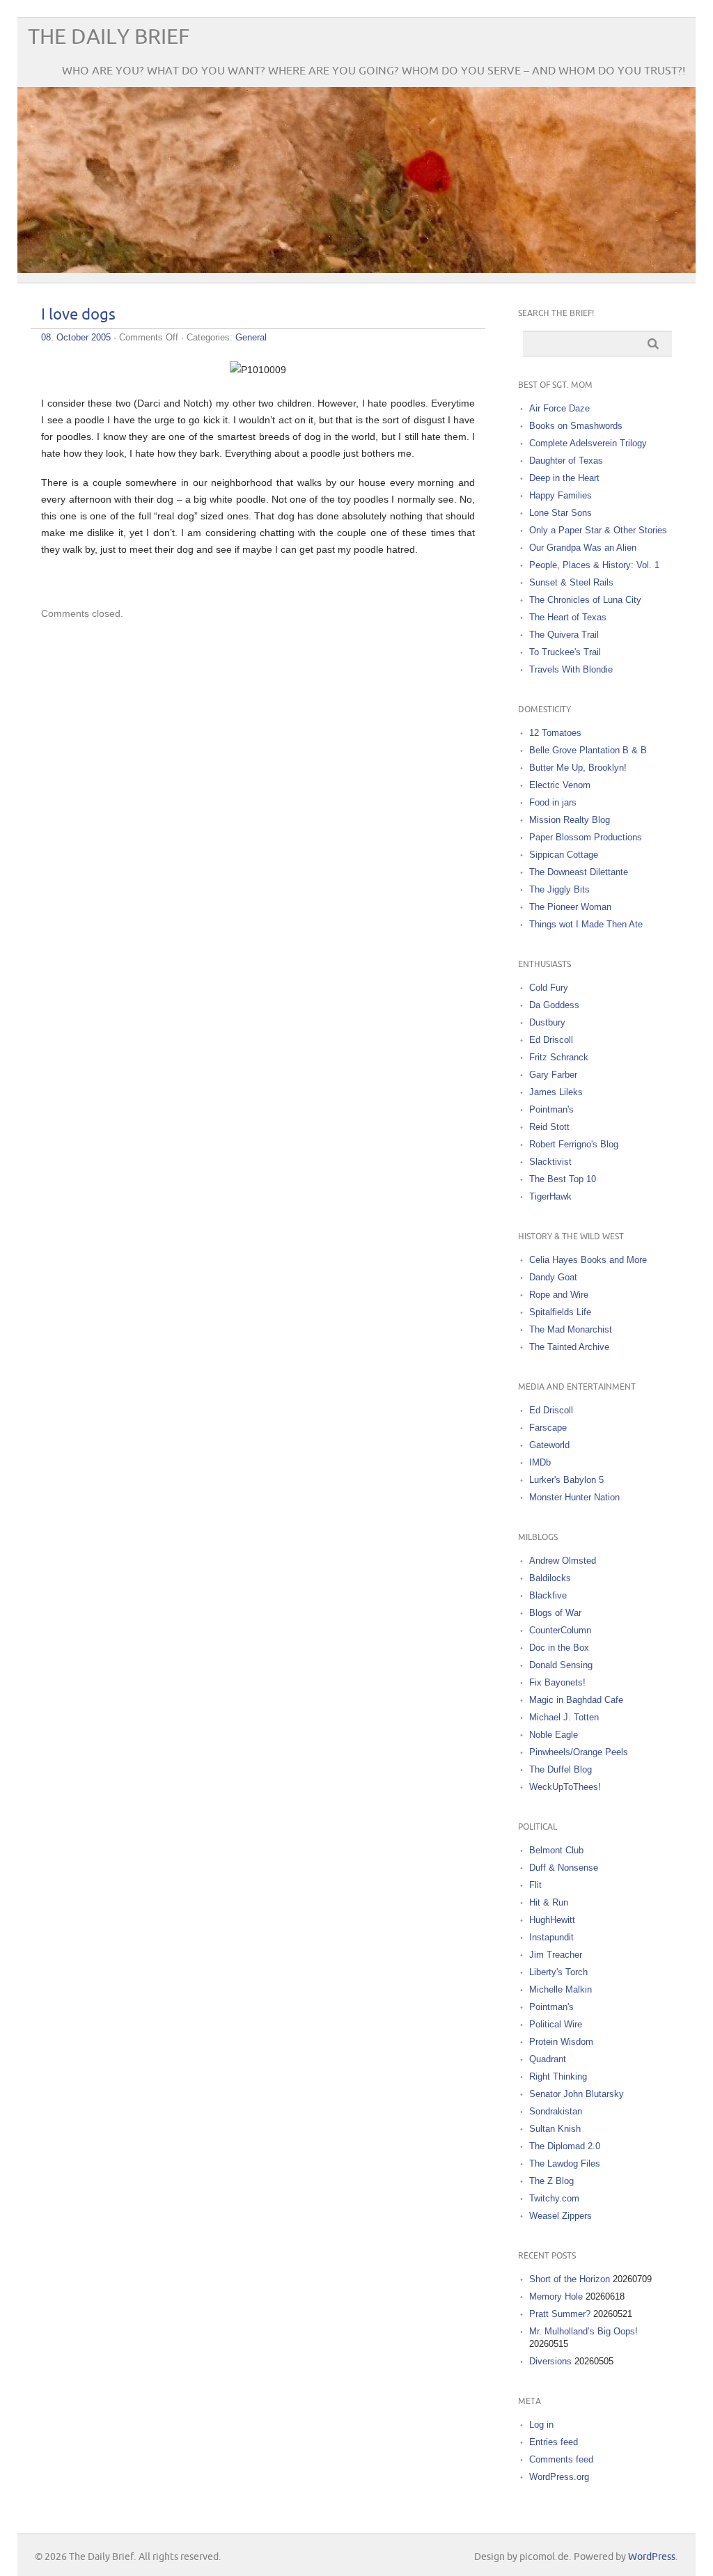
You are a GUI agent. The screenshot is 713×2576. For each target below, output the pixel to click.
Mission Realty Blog (570, 820)
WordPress (652, 2557)
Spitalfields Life (560, 1312)
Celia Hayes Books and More (588, 1260)
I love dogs (78, 315)
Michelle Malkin (561, 1989)
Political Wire (556, 2024)
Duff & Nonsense (564, 1868)
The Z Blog (551, 2181)
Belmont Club (556, 1850)
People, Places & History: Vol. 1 (594, 565)
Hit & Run (549, 1902)
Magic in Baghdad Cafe (576, 1700)
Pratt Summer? (560, 2314)
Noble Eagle (554, 1735)
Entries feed (554, 2442)
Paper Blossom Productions (586, 837)
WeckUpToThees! (565, 1787)
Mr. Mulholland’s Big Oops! (583, 2331)
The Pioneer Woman (570, 907)
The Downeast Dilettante (579, 872)
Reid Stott (549, 1127)
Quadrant (548, 2059)
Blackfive (548, 1595)
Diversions (550, 2361)
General (251, 337)
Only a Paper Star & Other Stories (598, 530)
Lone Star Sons (561, 513)
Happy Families (561, 495)
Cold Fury (549, 988)
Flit (535, 1885)
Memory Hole (556, 2296)
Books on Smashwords (576, 426)
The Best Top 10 (563, 1179)
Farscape (548, 1428)
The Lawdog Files (565, 2163)
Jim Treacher (556, 1955)
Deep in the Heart (564, 478)
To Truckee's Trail (565, 652)
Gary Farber (553, 1075)
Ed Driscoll (551, 1040)
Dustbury (547, 1022)
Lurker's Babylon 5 (566, 1480)
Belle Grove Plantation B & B (588, 750)
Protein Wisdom (561, 2042)
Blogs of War (555, 1613)
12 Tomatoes (555, 733)
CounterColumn (560, 1630)
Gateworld (549, 1445)
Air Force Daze (559, 408)
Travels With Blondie (571, 669)
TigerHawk (550, 1196)
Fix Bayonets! (557, 1682)
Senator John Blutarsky (577, 2094)
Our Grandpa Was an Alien (583, 548)
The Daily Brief (109, 37)
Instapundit (551, 1937)
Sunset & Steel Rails (571, 582)
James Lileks (556, 1092)
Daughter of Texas (566, 461)
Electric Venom (560, 785)
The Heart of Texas (568, 617)
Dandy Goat (553, 1277)
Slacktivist (550, 1162)
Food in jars (553, 802)
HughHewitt (552, 1920)
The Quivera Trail (564, 635)
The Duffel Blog (561, 1769)
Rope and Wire (559, 1295)
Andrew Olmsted (563, 1561)
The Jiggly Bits (559, 889)
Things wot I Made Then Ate (586, 924)
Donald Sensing (561, 1665)
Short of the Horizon (570, 2279)
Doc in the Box (559, 1648)
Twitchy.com (554, 2198)
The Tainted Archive (569, 1347)
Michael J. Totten (564, 1717)
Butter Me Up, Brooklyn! (578, 768)
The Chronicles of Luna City (585, 600)
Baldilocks (550, 1578)
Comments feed (561, 2459)
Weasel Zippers (561, 2216)
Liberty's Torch (558, 1972)
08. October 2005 (76, 337)
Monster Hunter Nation (574, 1497)
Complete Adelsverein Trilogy (588, 443)
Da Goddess (554, 1005)
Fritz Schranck (559, 1057)
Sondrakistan (556, 2111)
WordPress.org (559, 2477)
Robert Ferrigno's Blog (574, 1144)
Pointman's (551, 1109)
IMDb (540, 1462)
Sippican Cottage (564, 855)
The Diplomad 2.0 (565, 2146)
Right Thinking (558, 2076)
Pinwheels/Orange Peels (579, 1752)
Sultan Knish (555, 2129)
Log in (541, 2425)
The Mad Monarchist (571, 1329)
